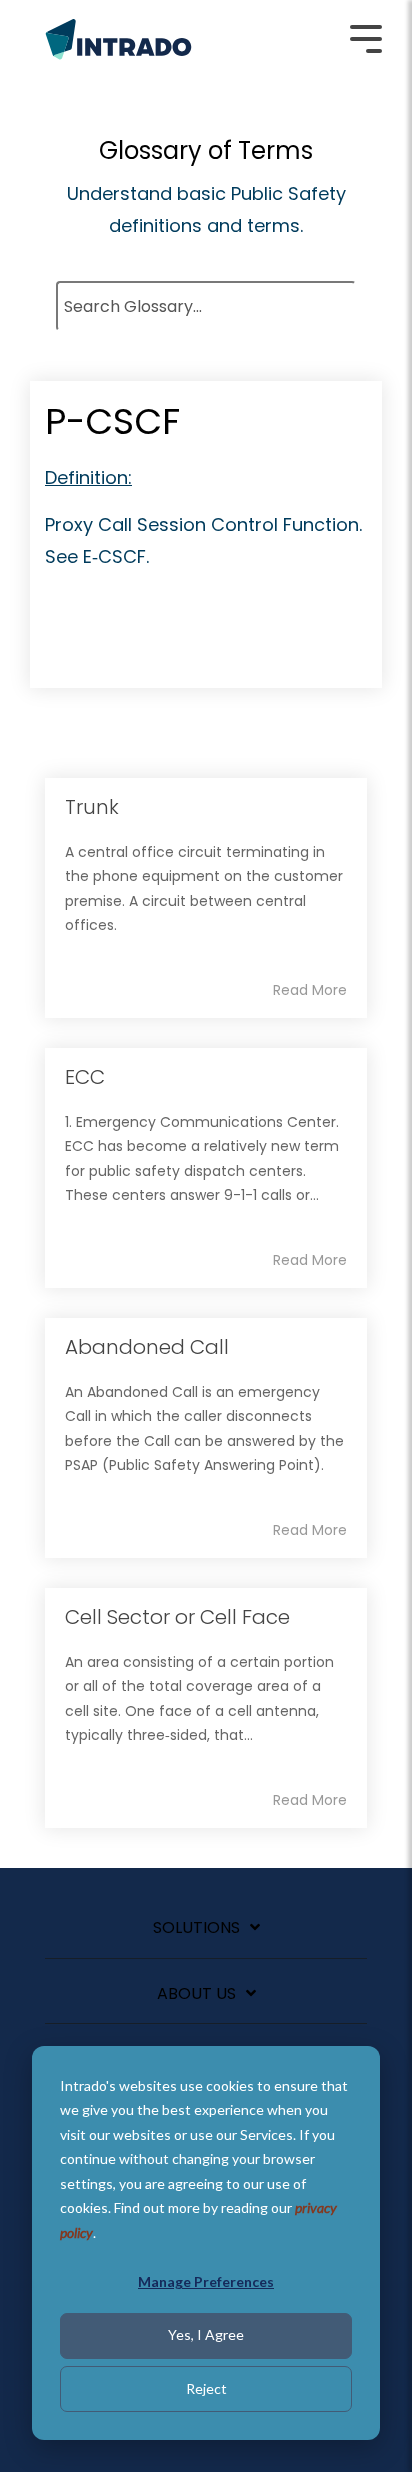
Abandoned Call (147, 1347)
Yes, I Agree (206, 2334)
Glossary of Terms (206, 150)
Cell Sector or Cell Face (177, 1617)
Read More (310, 990)
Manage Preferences (206, 2281)
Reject (206, 2388)
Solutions (196, 1928)
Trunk (92, 807)
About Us (196, 1994)
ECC (85, 1077)
